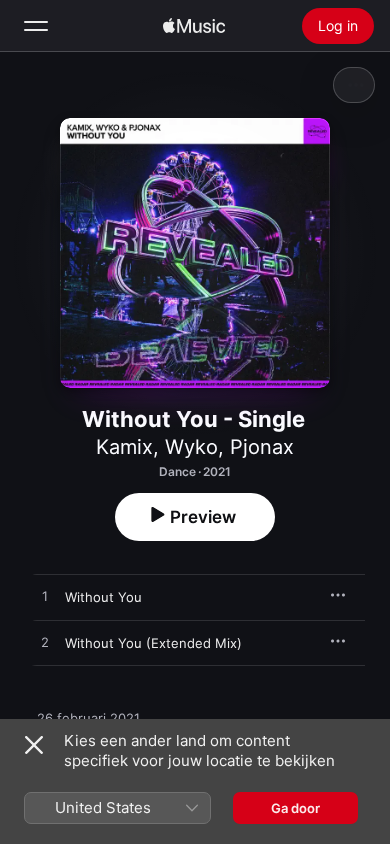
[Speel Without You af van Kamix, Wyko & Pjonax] (45, 597)
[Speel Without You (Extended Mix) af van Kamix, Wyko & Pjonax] (45, 643)
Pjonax (262, 447)
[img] (194, 26)
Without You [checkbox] (103, 597)
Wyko (191, 447)
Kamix (124, 447)
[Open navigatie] (36, 26)
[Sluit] (34, 745)
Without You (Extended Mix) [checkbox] (153, 643)
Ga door (295, 808)
